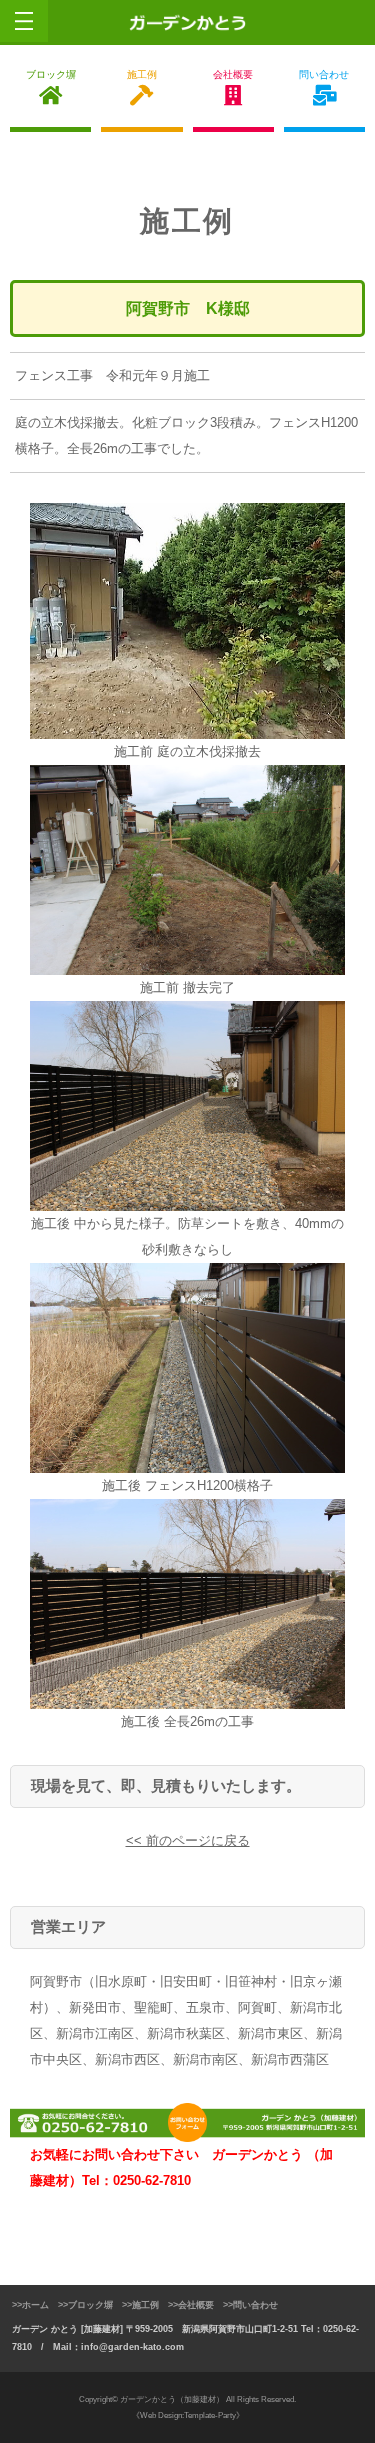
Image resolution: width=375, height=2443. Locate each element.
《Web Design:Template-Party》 (188, 2415)
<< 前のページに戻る (188, 1840)
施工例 (142, 74)
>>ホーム (30, 2305)
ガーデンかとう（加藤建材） (172, 2399)
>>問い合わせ (250, 2305)
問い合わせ (324, 74)
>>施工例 (140, 2305)
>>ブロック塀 (85, 2305)
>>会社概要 (191, 2305)
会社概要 (233, 74)
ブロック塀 (51, 74)
